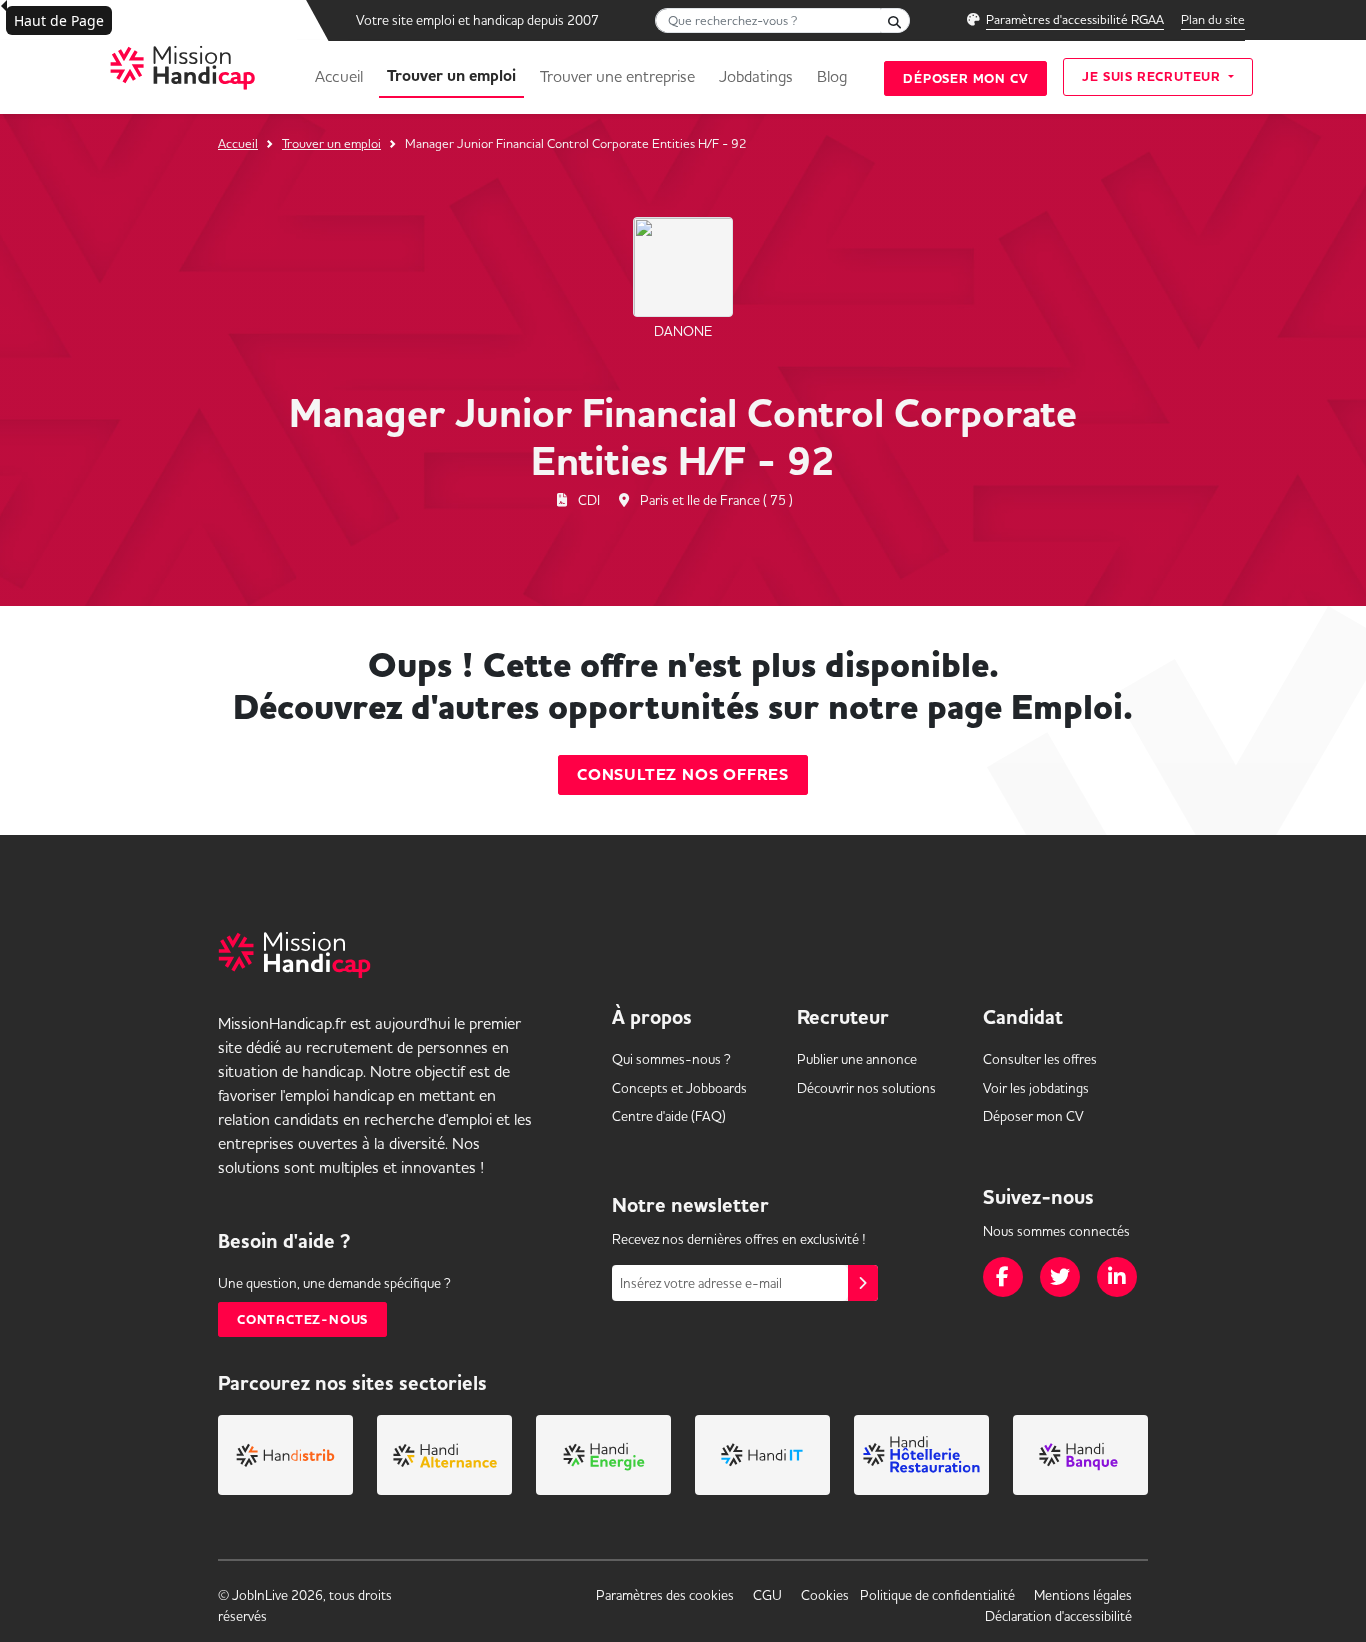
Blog (832, 76)
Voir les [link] (1036, 1088)
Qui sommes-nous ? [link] (671, 1059)
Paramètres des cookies (665, 1595)
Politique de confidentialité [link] (937, 1595)
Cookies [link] (825, 1595)
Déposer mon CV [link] (1033, 1116)
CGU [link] (767, 1595)
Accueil (339, 76)
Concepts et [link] (679, 1088)
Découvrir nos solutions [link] (866, 1088)
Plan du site (1213, 19)
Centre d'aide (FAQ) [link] (669, 1116)
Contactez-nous (302, 1319)
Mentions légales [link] (1083, 1595)
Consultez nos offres (683, 775)
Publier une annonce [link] (857, 1059)
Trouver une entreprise (617, 76)
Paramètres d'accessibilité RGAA (1075, 19)
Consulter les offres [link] (1040, 1059)
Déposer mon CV (965, 78)
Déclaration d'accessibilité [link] (1058, 1616)
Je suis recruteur (1153, 76)
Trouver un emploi (451, 76)
